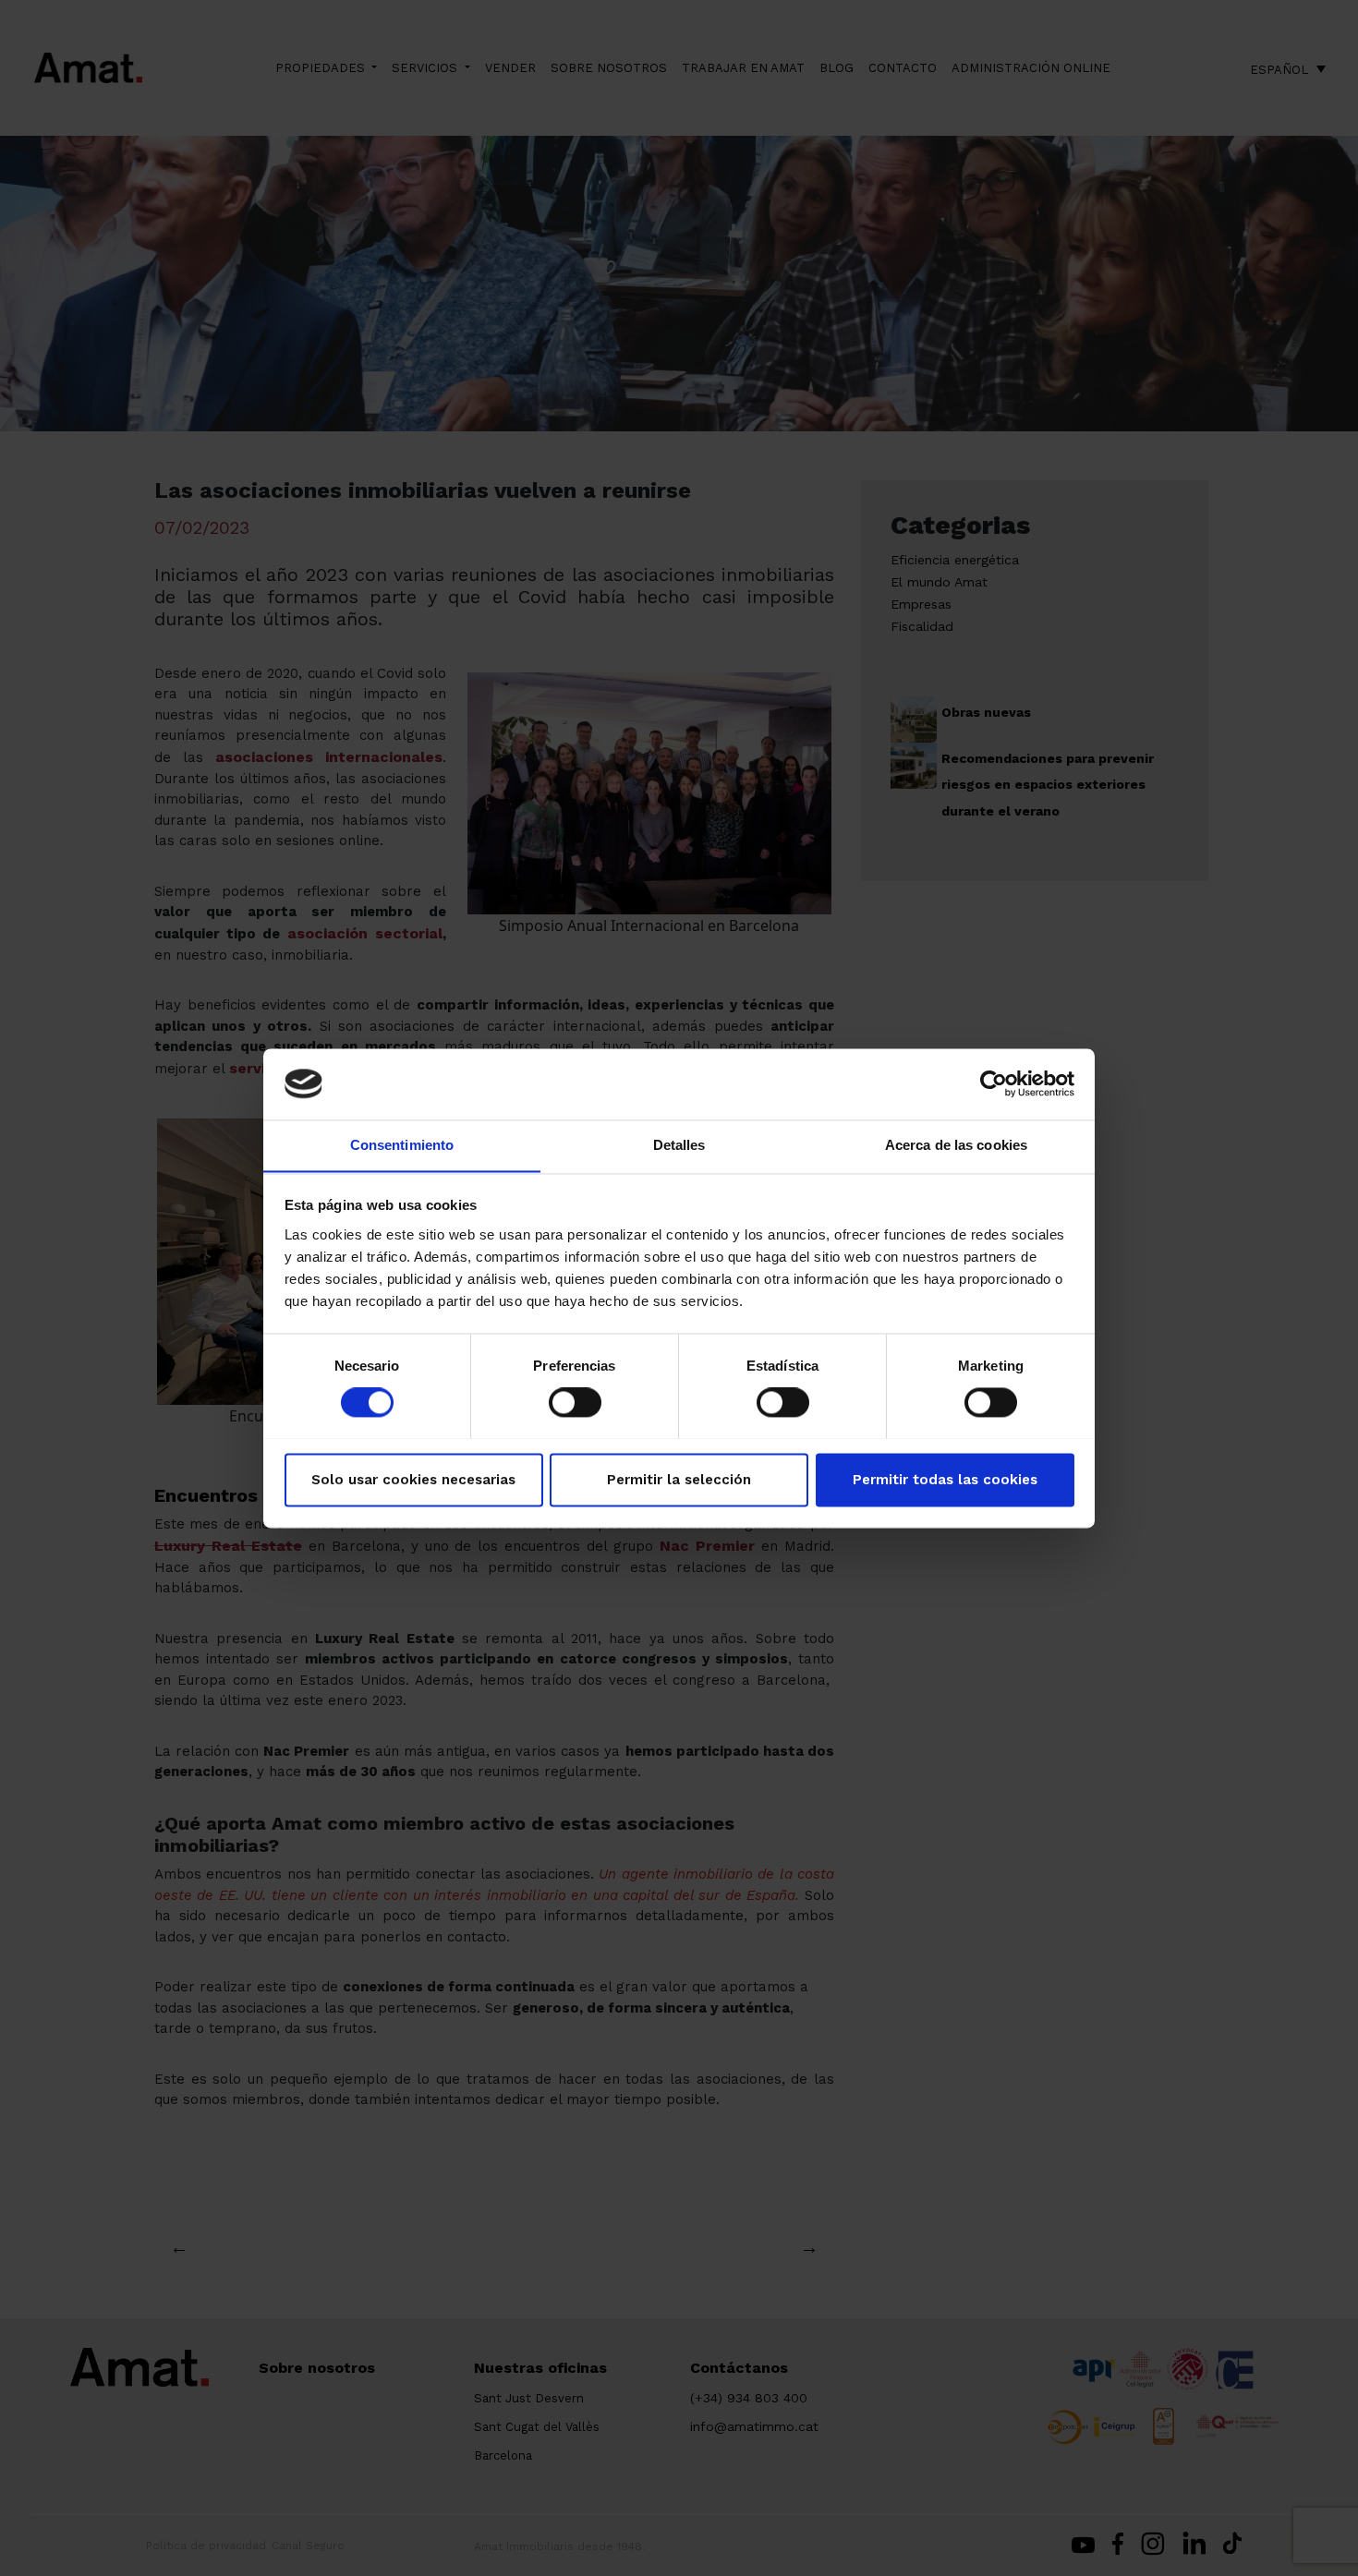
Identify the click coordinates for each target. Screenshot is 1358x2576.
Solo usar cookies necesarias (413, 1480)
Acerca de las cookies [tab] (956, 1145)
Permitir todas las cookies (945, 1480)
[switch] (575, 1402)
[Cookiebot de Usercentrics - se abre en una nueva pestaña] (994, 1083)
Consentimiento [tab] (402, 1145)
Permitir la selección (679, 1480)
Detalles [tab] (679, 1145)
